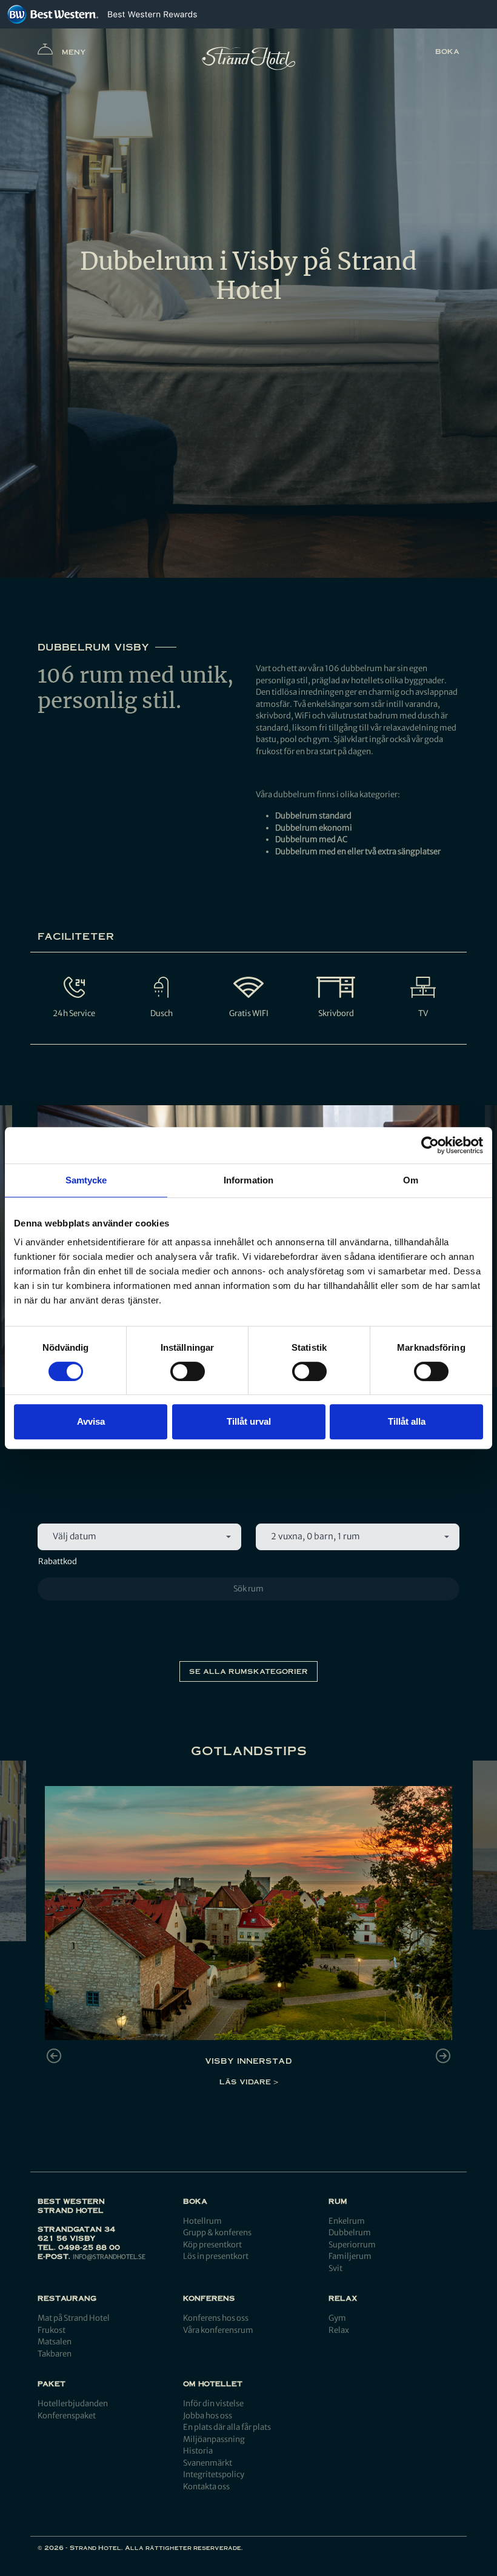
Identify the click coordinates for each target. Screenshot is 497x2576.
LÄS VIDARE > (249, 2082)
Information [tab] (248, 1180)
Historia (198, 2451)
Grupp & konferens (217, 2233)
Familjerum (350, 2256)
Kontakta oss (206, 2487)
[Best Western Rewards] (152, 14)
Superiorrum (352, 2245)
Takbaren (55, 2354)
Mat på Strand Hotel (74, 2318)
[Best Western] (53, 14)
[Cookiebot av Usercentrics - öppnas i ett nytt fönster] (430, 1145)
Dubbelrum (350, 2233)
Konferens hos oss (216, 2318)
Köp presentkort (212, 2245)
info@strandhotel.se (109, 2257)
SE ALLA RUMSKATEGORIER (248, 1671)
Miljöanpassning (214, 2439)
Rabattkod (58, 1561)
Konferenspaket (67, 2416)
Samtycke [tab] (86, 1180)
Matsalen (55, 2342)
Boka (447, 51)
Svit (335, 2268)
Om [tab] (411, 1180)
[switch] (188, 1371)
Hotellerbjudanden (73, 2404)
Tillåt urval (249, 1421)
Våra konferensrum (218, 2330)
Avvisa (91, 1421)
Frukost (52, 2330)
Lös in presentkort (216, 2256)
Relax (339, 2330)
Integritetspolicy (214, 2474)
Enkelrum (347, 2221)
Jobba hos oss (208, 2416)
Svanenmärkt (208, 2463)
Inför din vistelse (213, 2404)
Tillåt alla (407, 1421)
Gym (337, 2318)
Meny (74, 52)
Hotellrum (202, 2221)
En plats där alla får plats (227, 2427)
